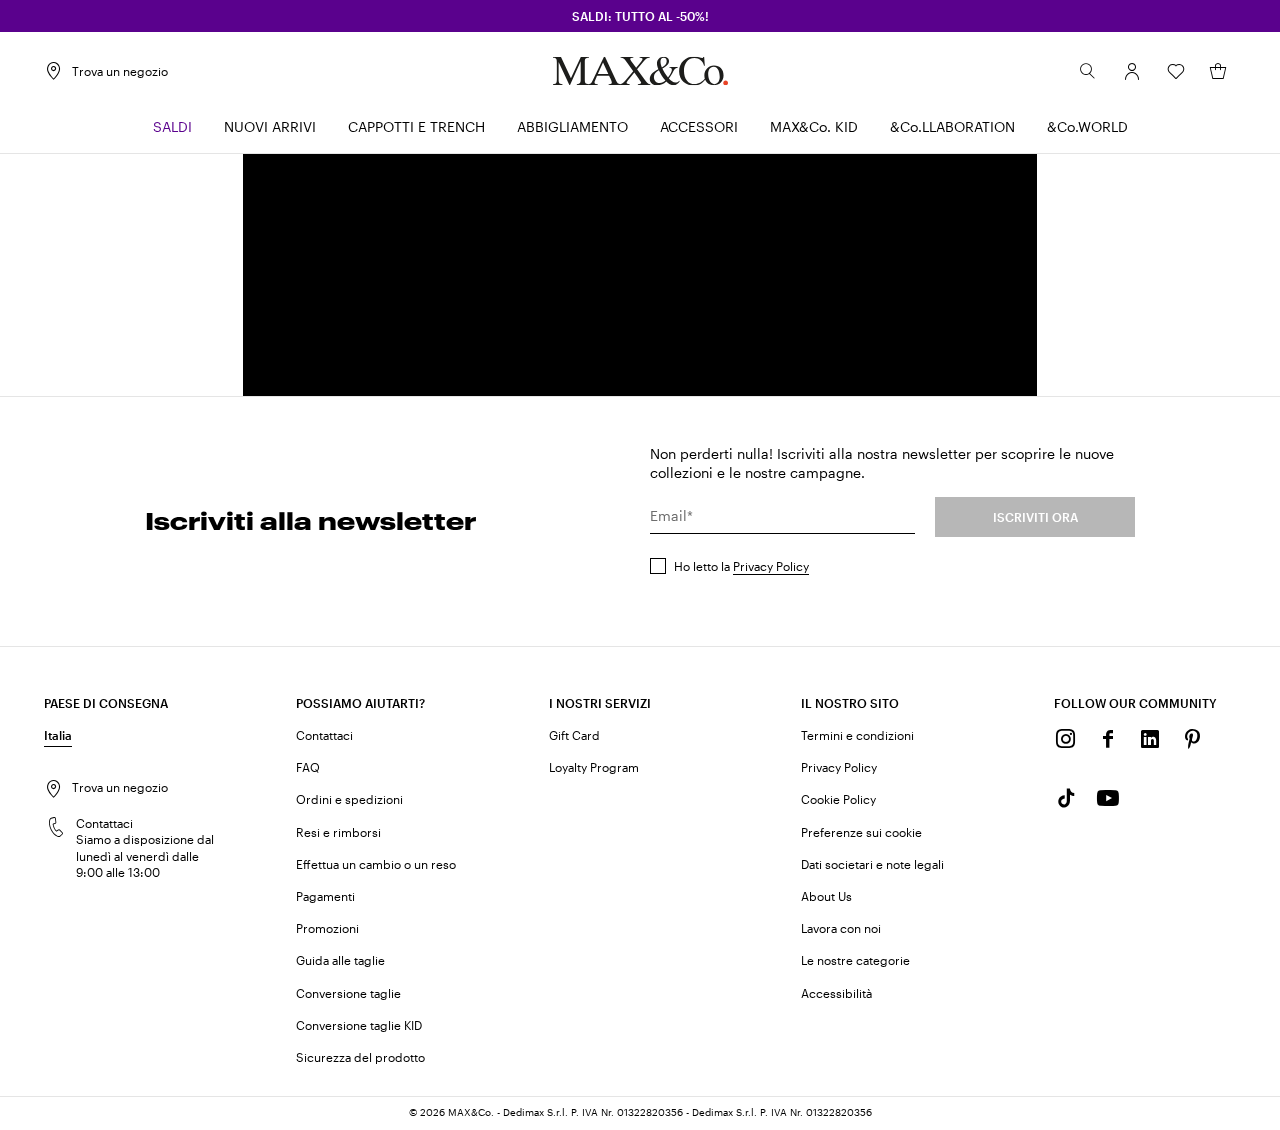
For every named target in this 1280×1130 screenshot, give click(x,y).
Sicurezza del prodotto (360, 1057)
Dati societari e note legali (872, 864)
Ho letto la (741, 566)
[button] (1132, 71)
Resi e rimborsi (338, 832)
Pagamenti (325, 896)
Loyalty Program (594, 767)
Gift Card (574, 735)
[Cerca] (1088, 71)
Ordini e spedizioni (349, 799)
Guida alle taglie (340, 960)
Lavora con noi (841, 928)
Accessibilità (836, 993)
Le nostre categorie (855, 960)
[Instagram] (1066, 739)
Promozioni (327, 928)
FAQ (308, 767)
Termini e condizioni (857, 735)
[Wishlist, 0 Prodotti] (1176, 71)
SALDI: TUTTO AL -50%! (640, 16)
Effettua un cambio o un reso (376, 864)
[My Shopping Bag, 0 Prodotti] (1218, 71)
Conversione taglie (348, 993)
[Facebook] (1108, 739)
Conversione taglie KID (359, 1025)
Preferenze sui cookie (861, 832)
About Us (826, 896)
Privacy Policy (771, 566)
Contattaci (324, 735)
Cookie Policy (838, 799)
